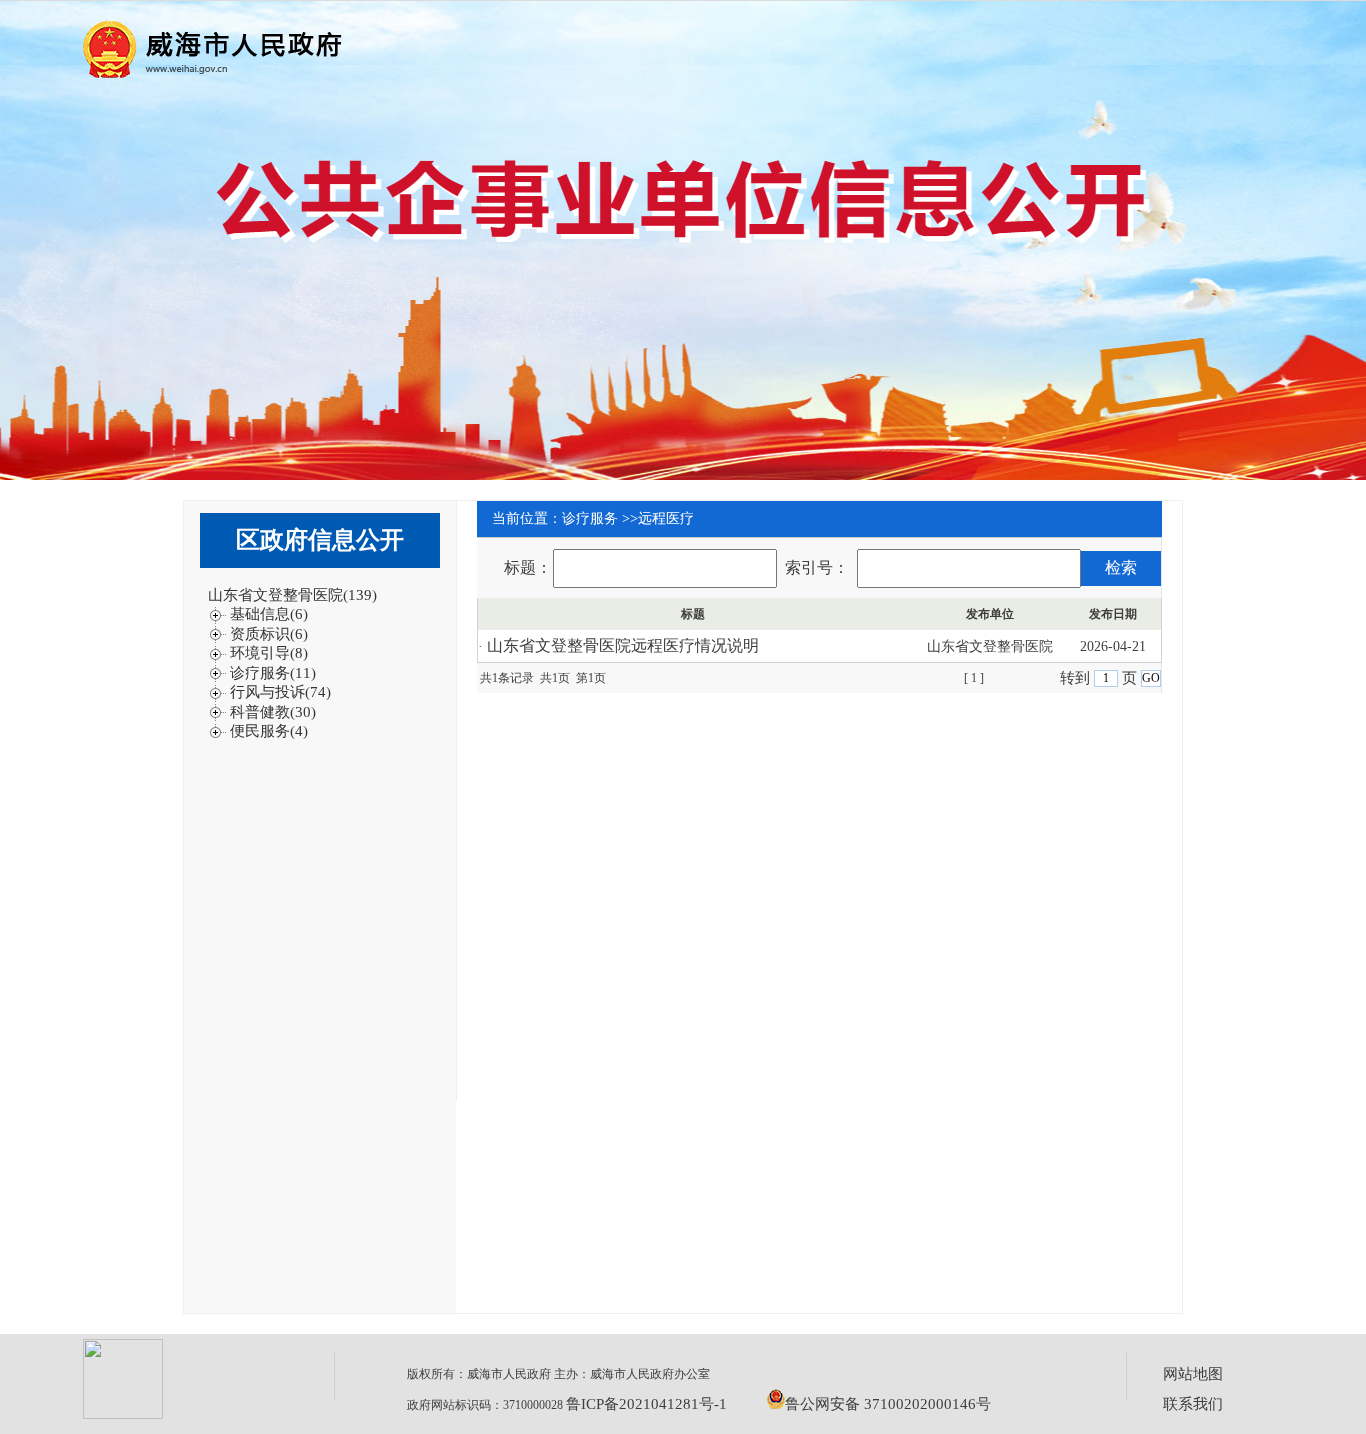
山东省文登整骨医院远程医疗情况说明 (623, 645)
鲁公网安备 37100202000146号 (888, 1404)
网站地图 (1193, 1374)
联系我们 (1193, 1404)
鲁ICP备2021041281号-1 (646, 1404)
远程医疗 (666, 518)
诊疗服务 (590, 518)
